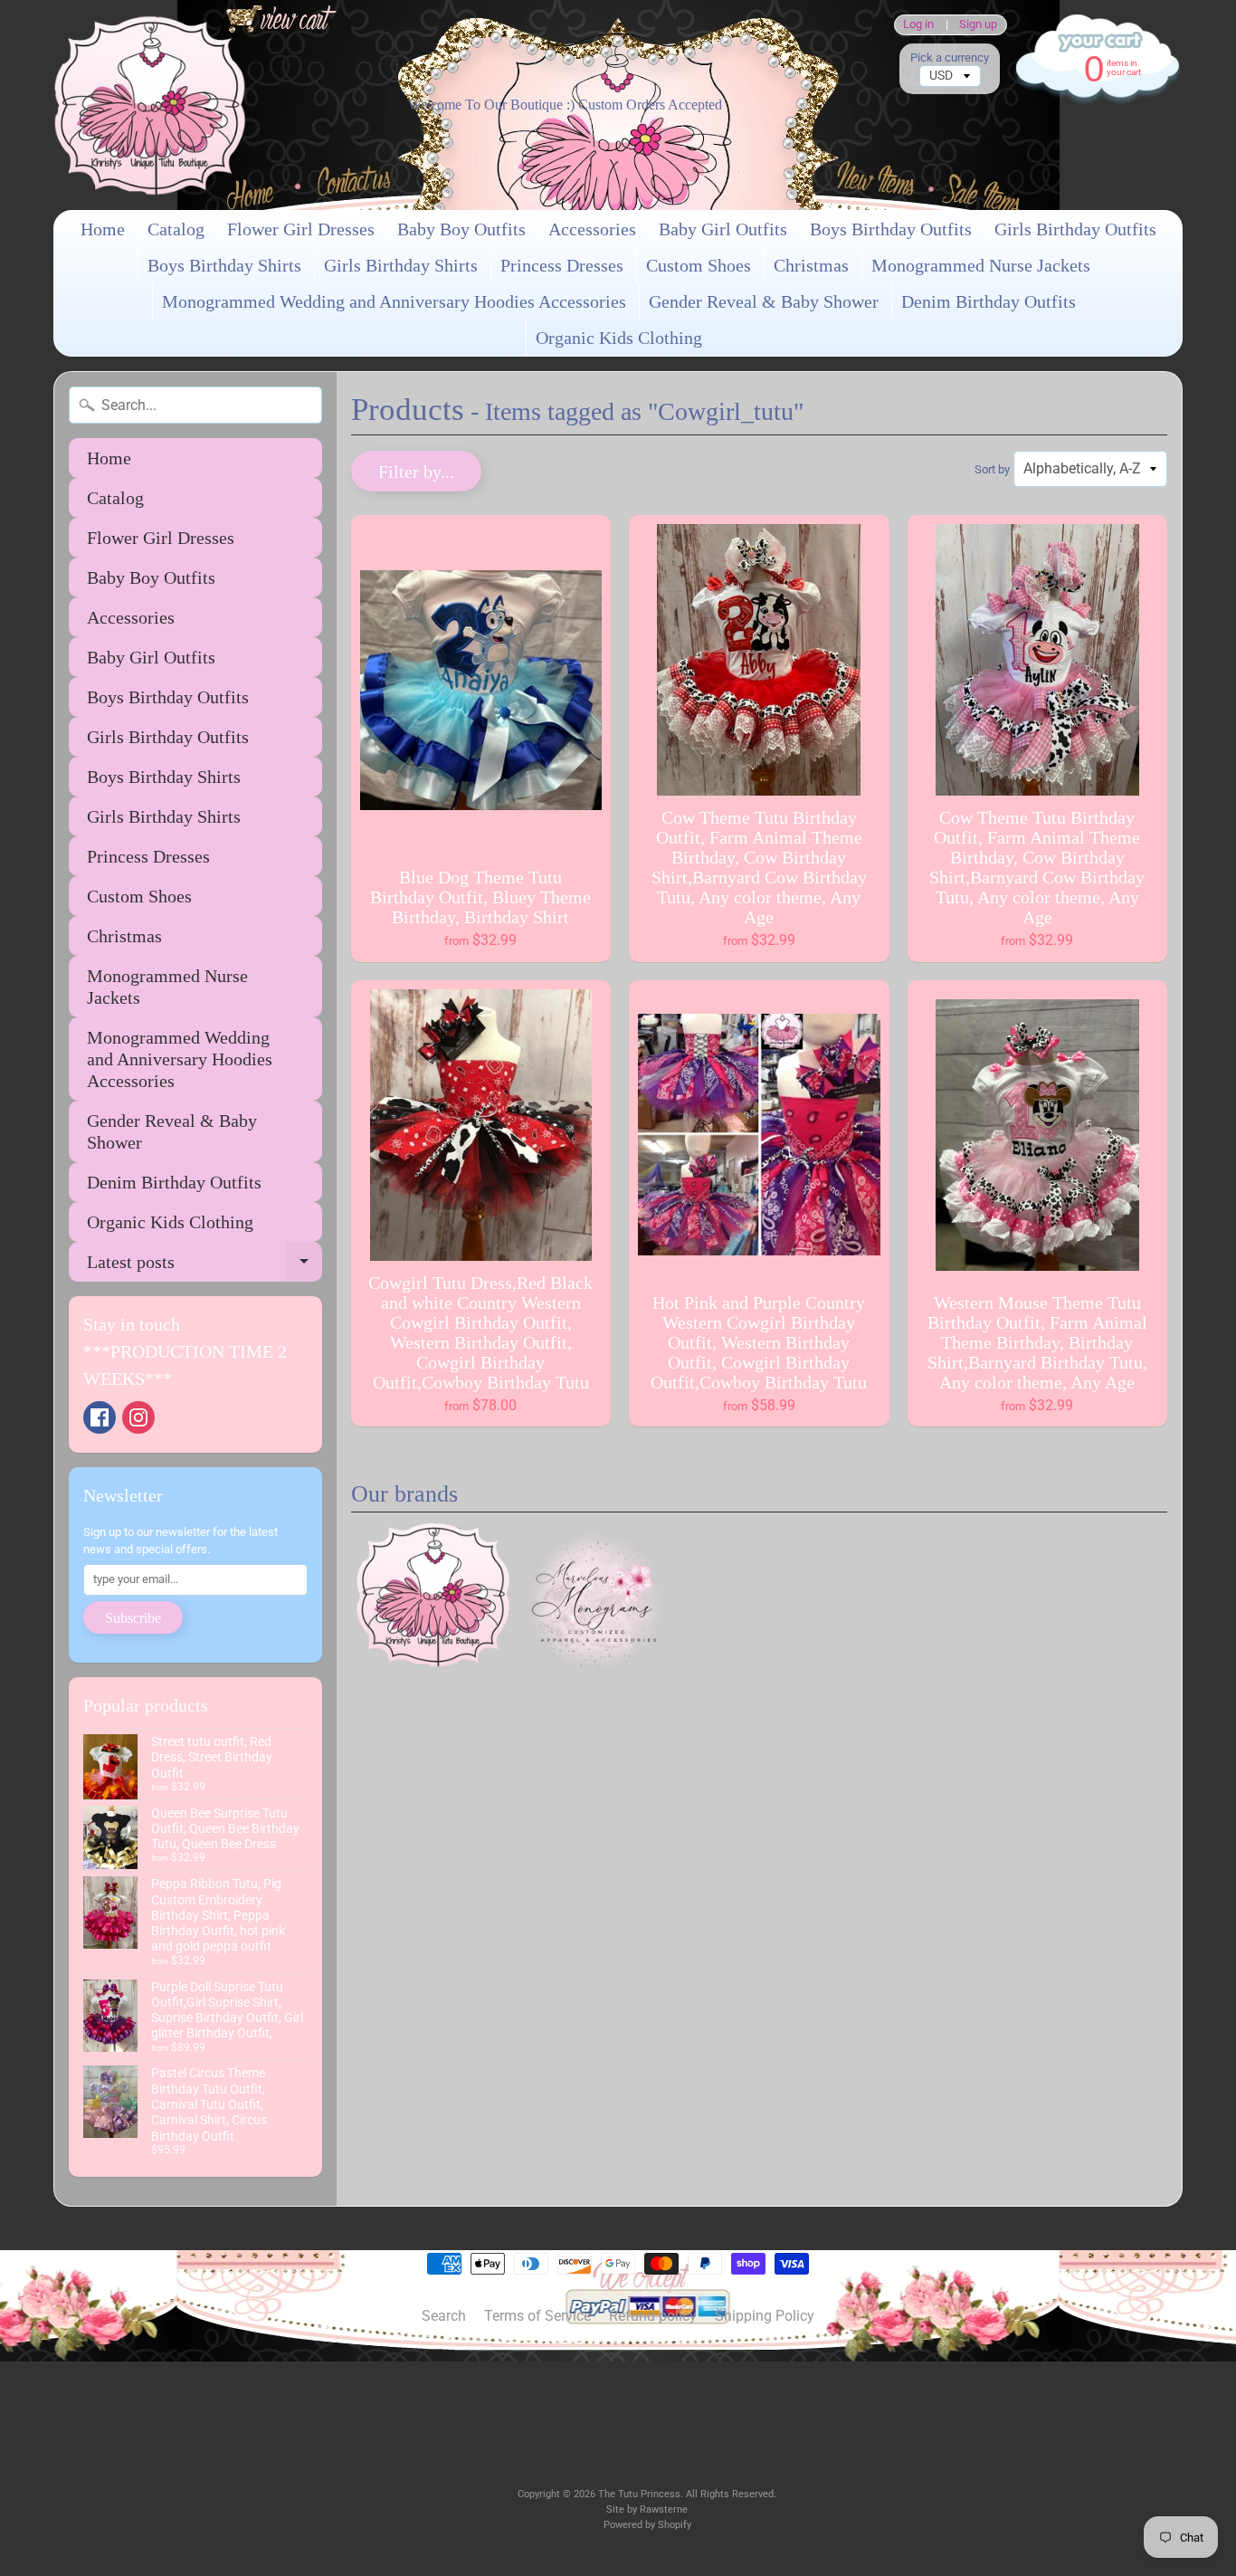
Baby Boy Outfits (461, 229)
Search (444, 2316)
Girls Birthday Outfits (1075, 229)
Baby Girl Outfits (723, 229)
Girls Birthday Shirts (401, 265)
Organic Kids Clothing (619, 338)
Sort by (992, 469)
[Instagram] (138, 1417)
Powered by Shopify (647, 2525)
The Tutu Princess (639, 2494)
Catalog (176, 229)
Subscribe (133, 1618)
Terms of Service (537, 2316)
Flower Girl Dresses (301, 229)
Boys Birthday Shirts (224, 265)
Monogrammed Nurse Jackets (981, 265)
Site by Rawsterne (647, 2509)
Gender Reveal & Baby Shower (764, 301)
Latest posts (204, 1267)
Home (103, 229)
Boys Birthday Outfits (891, 229)
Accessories (592, 229)
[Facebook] (100, 1417)
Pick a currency (950, 57)
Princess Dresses (562, 265)
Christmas (811, 265)
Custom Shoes (699, 265)
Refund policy (653, 2316)
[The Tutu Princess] (150, 105)
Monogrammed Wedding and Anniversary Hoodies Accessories (394, 301)
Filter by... (416, 472)
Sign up (978, 25)
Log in (918, 25)
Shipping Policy (765, 2316)
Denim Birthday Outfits (989, 301)
